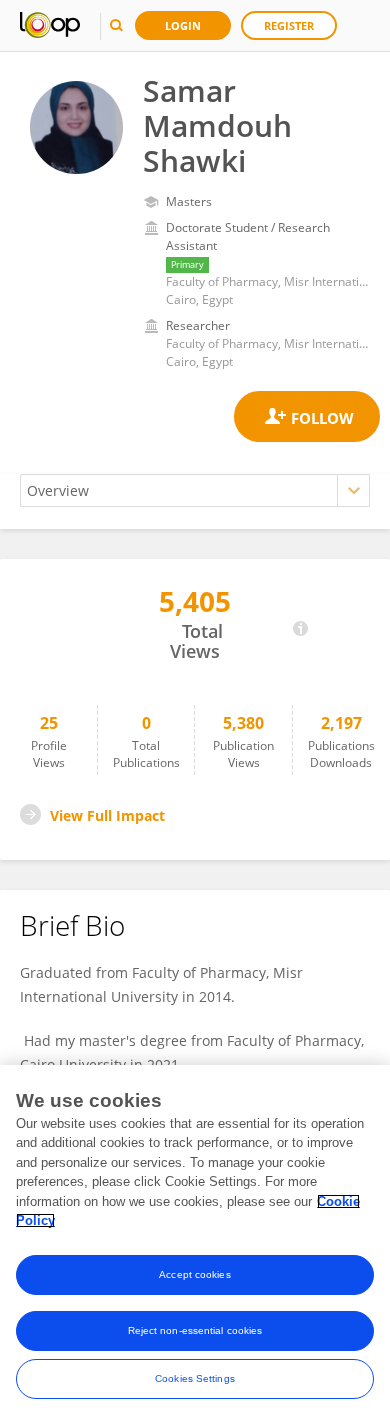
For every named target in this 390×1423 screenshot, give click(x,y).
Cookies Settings (195, 1378)
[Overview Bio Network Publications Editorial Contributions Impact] (195, 490)
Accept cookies (194, 1274)
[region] (195, 1244)
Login (183, 25)
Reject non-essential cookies (195, 1330)
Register (289, 25)
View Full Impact (107, 815)
